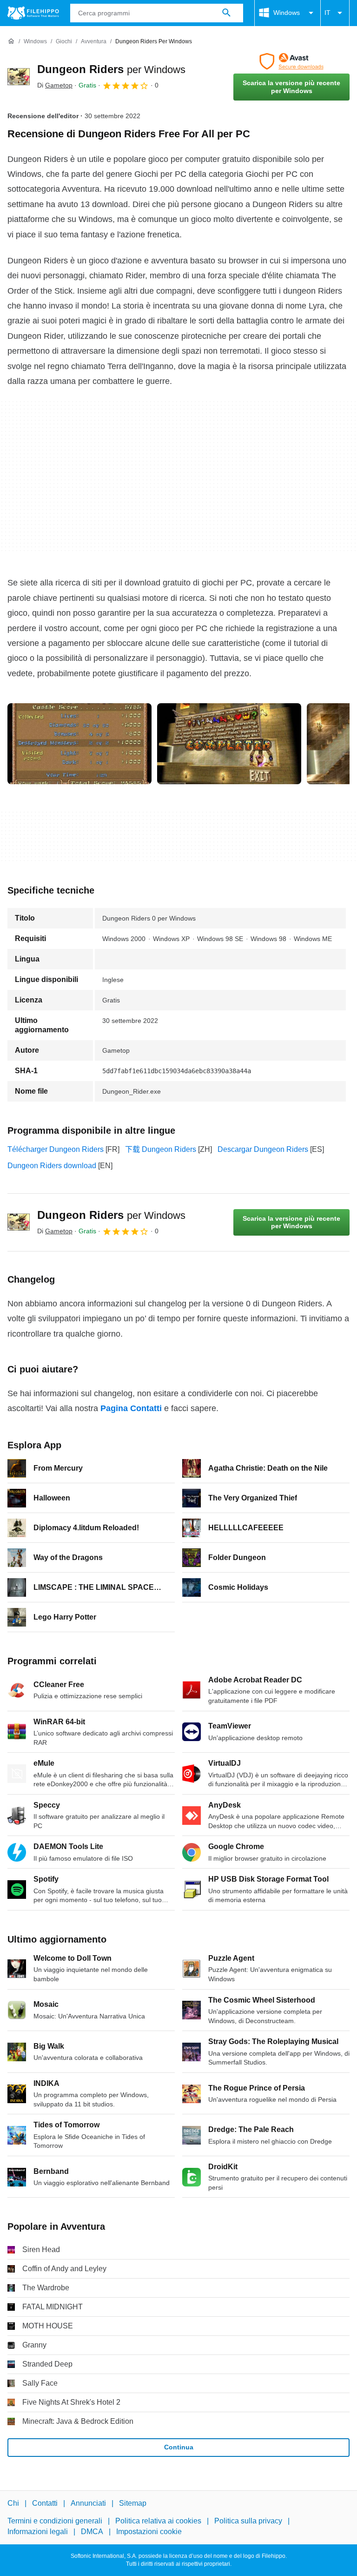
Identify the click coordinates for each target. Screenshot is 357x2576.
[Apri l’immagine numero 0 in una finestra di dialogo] (79, 744)
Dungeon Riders (111, 69)
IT (327, 13)
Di (55, 85)
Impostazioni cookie (149, 2532)
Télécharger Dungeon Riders (56, 1149)
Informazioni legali (38, 2532)
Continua (179, 2447)
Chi (13, 2503)
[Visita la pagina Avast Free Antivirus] (291, 61)
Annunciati (88, 2503)
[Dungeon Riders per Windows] (19, 77)
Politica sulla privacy (248, 2521)
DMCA (92, 2532)
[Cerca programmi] (226, 13)
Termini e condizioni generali (55, 2521)
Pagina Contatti (131, 1408)
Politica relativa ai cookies (158, 2521)
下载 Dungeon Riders (161, 1149)
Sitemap (133, 2503)
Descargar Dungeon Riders (263, 1149)
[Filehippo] (33, 13)
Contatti (45, 2503)
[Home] (11, 41)
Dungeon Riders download (52, 1166)
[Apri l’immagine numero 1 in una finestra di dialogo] (229, 744)
